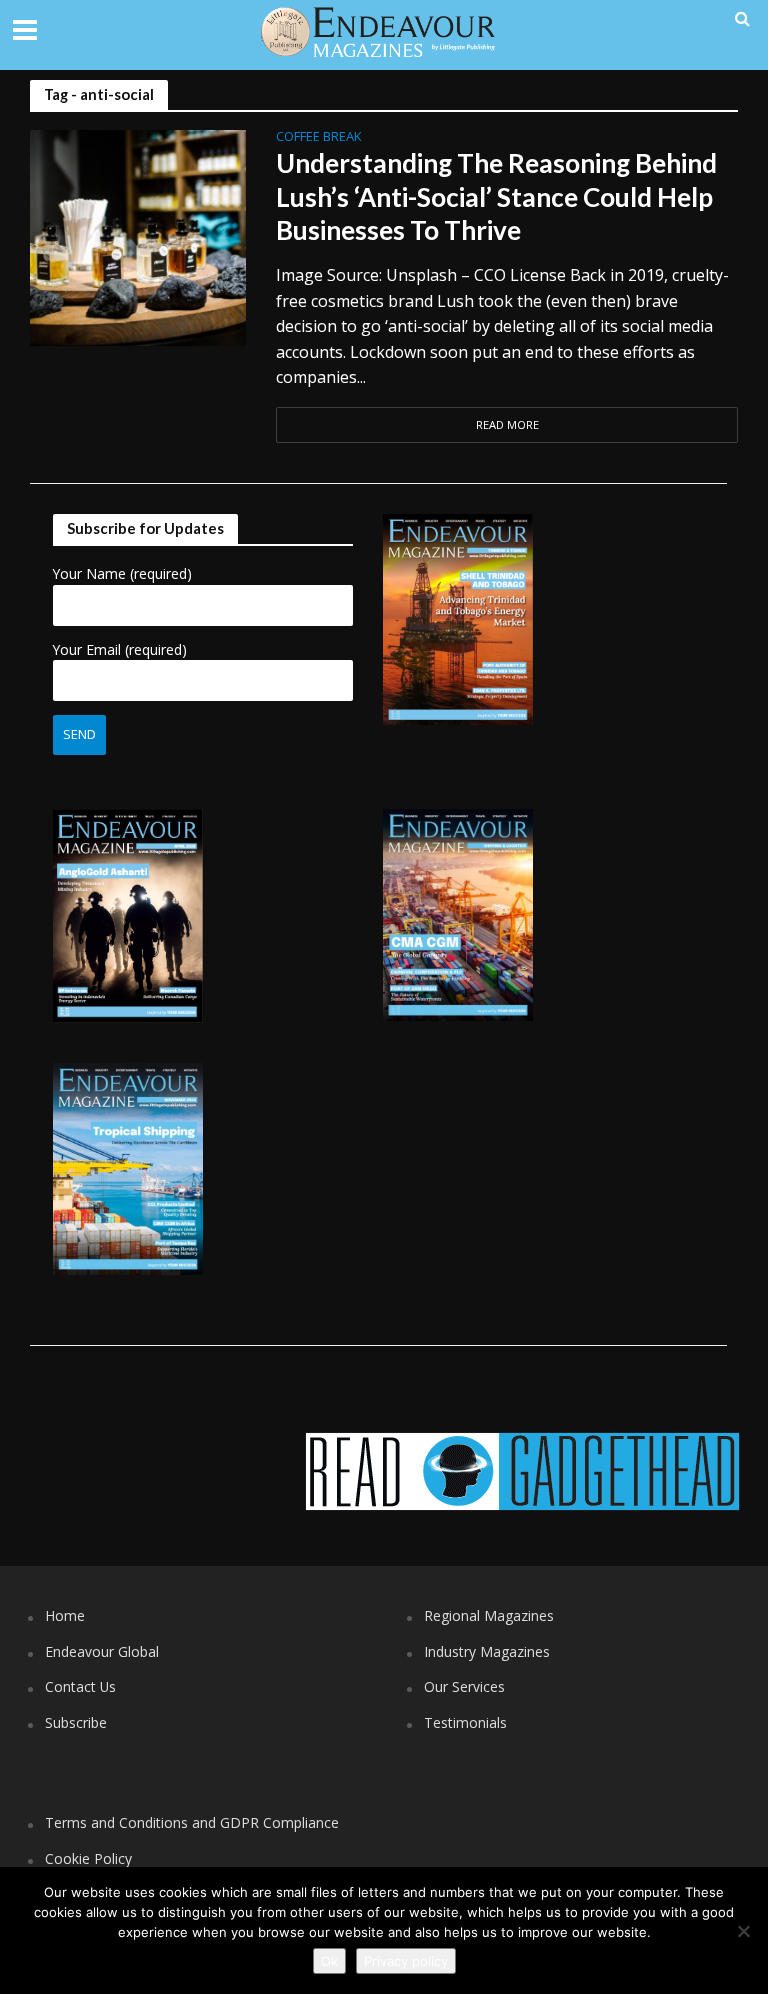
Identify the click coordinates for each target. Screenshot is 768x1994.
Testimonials (465, 1722)
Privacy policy (406, 1961)
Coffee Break (319, 137)
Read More (507, 424)
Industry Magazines (487, 1651)
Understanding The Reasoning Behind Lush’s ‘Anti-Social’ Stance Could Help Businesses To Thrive (496, 196)
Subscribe (76, 1722)
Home (65, 1615)
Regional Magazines (489, 1615)
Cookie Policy (88, 1858)
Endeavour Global (102, 1651)
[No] (743, 1931)
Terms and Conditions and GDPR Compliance (192, 1822)
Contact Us (80, 1686)
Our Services (464, 1686)
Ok (329, 1961)
